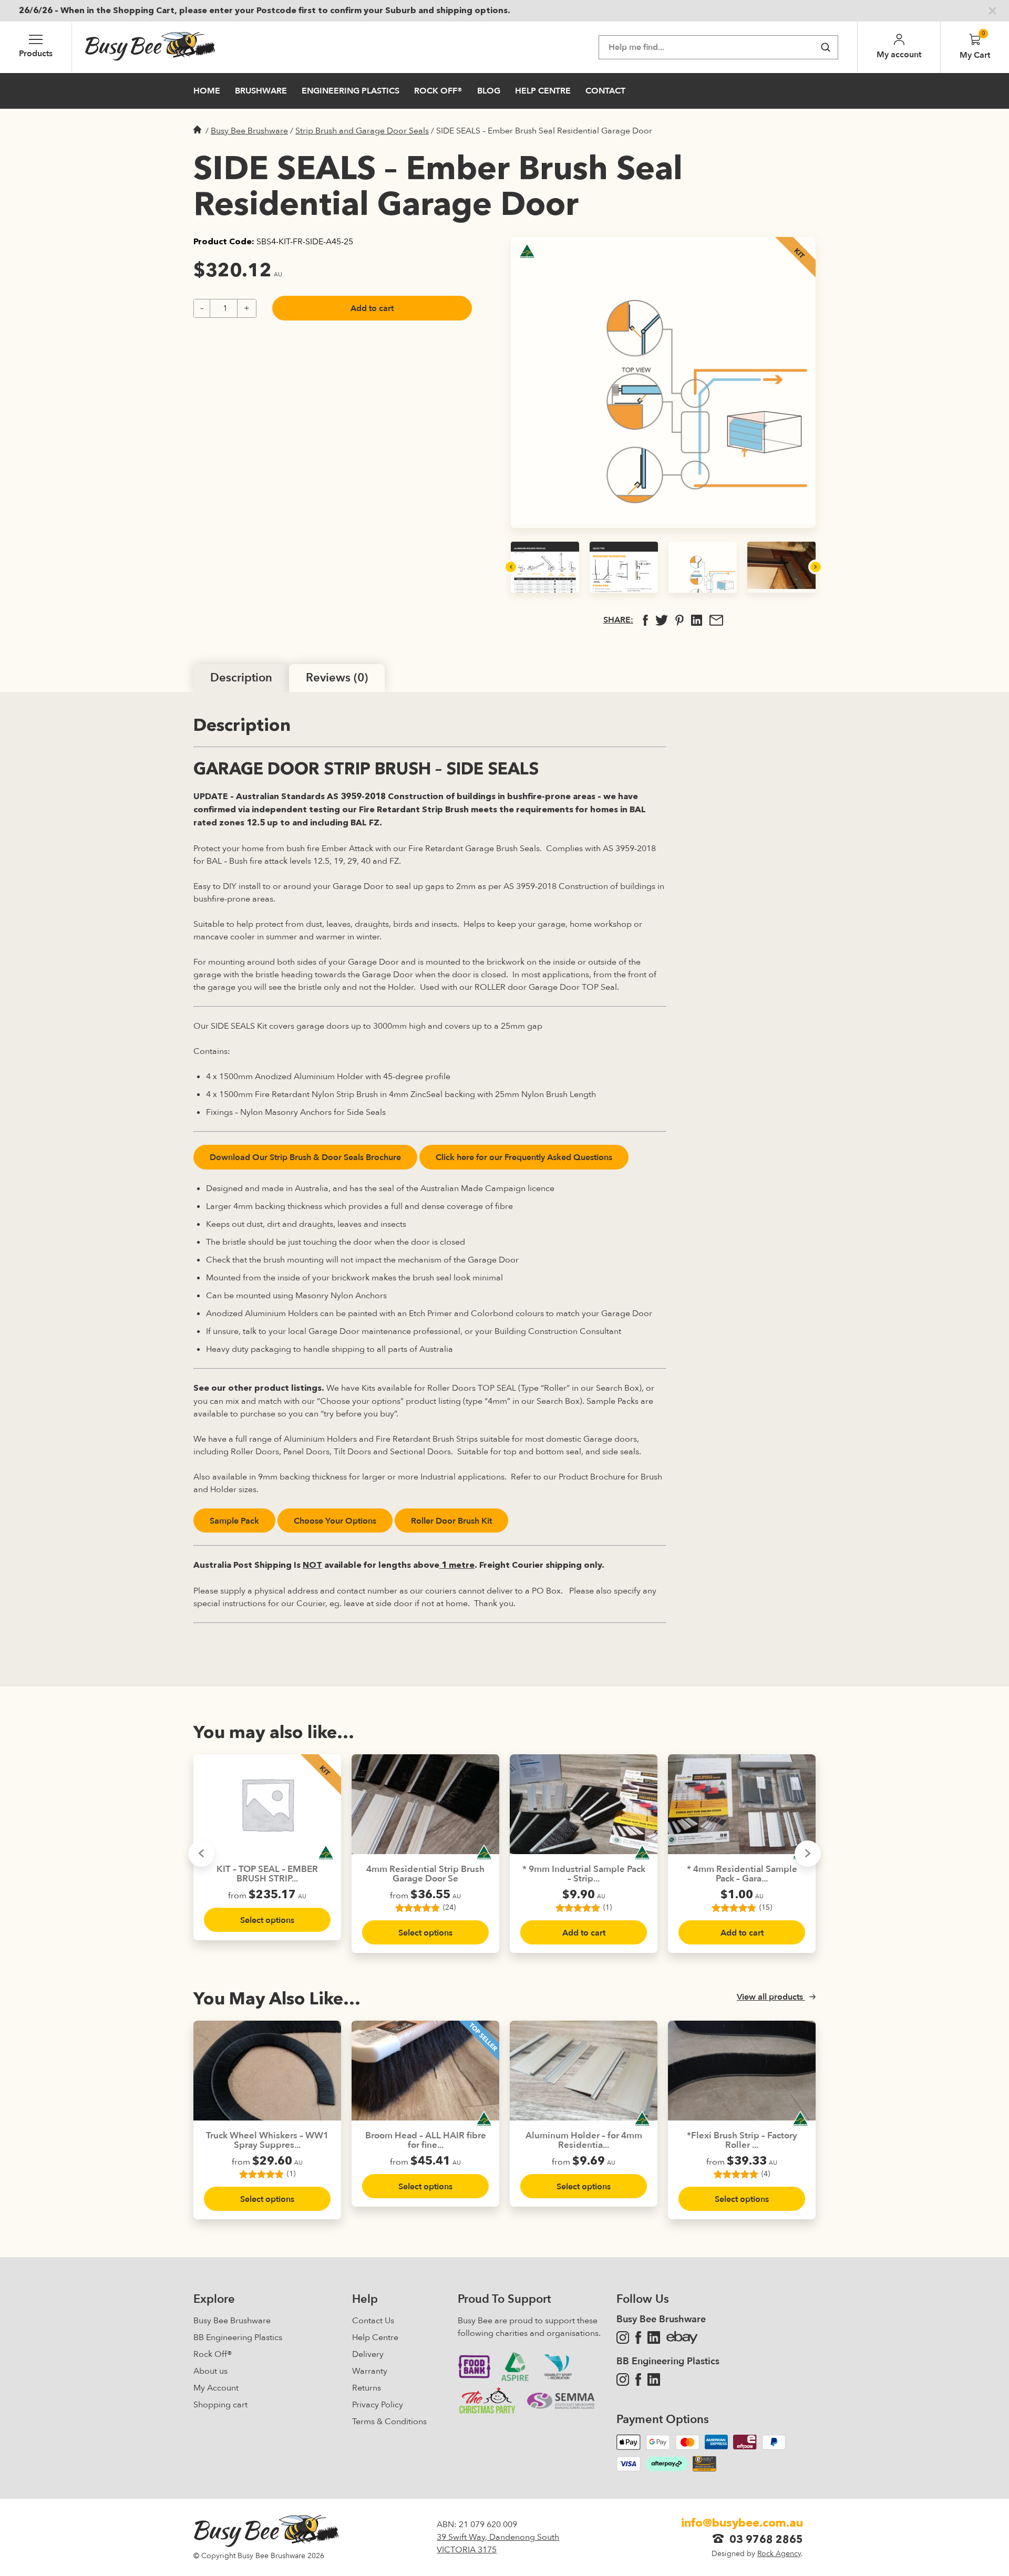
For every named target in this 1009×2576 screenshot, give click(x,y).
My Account (216, 2388)
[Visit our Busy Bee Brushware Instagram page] (623, 2337)
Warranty (370, 2371)
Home (207, 91)
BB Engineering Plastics (238, 2337)
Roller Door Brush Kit (451, 1521)
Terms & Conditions (389, 2422)
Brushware (261, 91)
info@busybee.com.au (742, 2523)
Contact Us (373, 2321)
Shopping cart (220, 2405)
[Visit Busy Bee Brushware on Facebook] (638, 2337)
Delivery (368, 2354)
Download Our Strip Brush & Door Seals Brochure (305, 1157)
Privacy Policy (378, 2405)
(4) (766, 2174)
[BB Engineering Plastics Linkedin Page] (654, 2380)
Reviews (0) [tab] (337, 678)
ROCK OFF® (438, 91)
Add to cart (372, 308)
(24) (291, 1908)
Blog (489, 91)
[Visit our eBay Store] (682, 2337)
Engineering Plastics (351, 91)
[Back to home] (150, 47)
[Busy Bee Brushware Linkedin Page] (654, 2337)
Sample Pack (234, 1521)
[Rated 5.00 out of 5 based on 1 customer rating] (262, 2174)
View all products (771, 1997)
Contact (605, 91)
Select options (267, 1933)
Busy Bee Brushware (249, 131)
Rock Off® (213, 2354)
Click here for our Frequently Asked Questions (524, 1157)
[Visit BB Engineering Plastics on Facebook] (638, 2380)
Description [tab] (241, 678)
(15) (608, 1908)
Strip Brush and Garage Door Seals (362, 131)
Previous (511, 567)
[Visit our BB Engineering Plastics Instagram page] (623, 2380)
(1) (449, 1908)
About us (210, 2371)
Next (816, 567)
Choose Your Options (335, 1521)
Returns (367, 2388)
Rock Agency (779, 2554)
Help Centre (543, 91)
